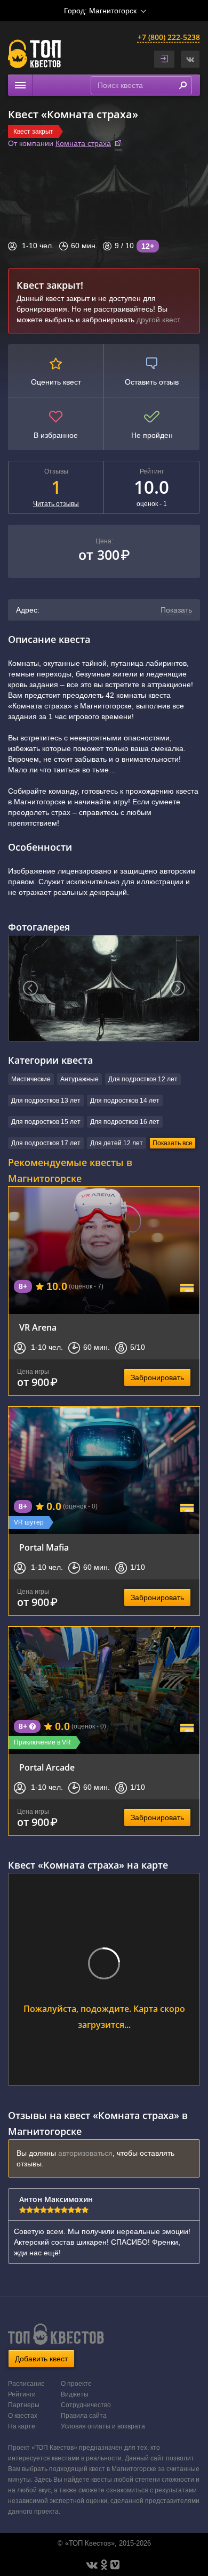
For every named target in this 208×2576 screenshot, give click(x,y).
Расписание (26, 2384)
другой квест (158, 320)
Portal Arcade (47, 1767)
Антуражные (79, 1079)
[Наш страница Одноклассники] (104, 2565)
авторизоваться (85, 2153)
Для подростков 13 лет (46, 1100)
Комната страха (83, 143)
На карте (22, 2426)
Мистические (31, 1079)
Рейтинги (22, 2394)
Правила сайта (84, 2416)
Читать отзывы (56, 504)
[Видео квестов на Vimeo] (115, 2565)
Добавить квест (41, 2359)
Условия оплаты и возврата (103, 2426)
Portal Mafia (44, 1547)
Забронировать (157, 1377)
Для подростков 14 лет (125, 1100)
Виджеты (75, 2394)
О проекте (76, 2384)
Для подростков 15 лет (46, 1122)
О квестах (23, 2416)
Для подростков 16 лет (125, 1122)
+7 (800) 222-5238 (169, 37)
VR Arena (38, 1327)
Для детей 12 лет (117, 1143)
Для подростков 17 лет (46, 1143)
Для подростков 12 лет (143, 1079)
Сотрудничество (86, 2405)
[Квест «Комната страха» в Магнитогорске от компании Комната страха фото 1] (104, 988)
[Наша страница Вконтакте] (92, 2565)
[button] (190, 59)
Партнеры (24, 2405)
